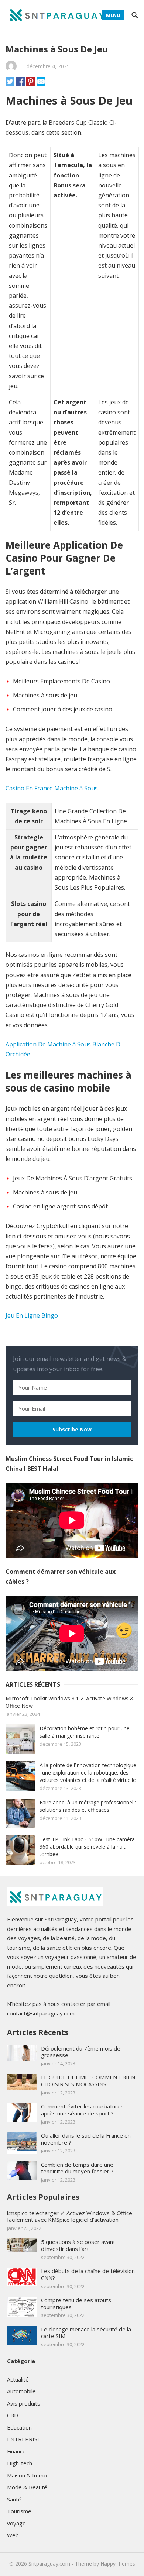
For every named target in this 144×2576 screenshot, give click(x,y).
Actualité (18, 2379)
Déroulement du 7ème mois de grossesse (81, 2052)
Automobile (21, 2391)
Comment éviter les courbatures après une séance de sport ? (82, 2110)
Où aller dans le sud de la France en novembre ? (86, 2139)
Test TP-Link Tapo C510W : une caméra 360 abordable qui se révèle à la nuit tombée (87, 1847)
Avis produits (24, 2403)
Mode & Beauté (27, 2487)
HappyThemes (118, 2564)
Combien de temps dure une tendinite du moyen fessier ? (77, 2168)
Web (13, 2535)
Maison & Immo (27, 2475)
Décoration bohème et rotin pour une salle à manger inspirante (85, 1732)
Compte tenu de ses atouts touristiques (76, 2303)
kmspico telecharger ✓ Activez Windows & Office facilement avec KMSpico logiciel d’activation (70, 2216)
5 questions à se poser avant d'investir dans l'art (78, 2245)
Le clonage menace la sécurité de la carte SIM (86, 2333)
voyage (16, 2523)
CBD (13, 2415)
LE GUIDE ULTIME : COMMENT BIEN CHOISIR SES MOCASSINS (88, 2081)
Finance (16, 2451)
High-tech (20, 2463)
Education (19, 2427)
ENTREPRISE (24, 2439)
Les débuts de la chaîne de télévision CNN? (88, 2274)
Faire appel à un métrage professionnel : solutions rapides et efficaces (88, 1806)
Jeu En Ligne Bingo (32, 1315)
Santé (14, 2499)
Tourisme (19, 2511)
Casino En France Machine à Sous (52, 788)
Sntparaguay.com (49, 2564)
